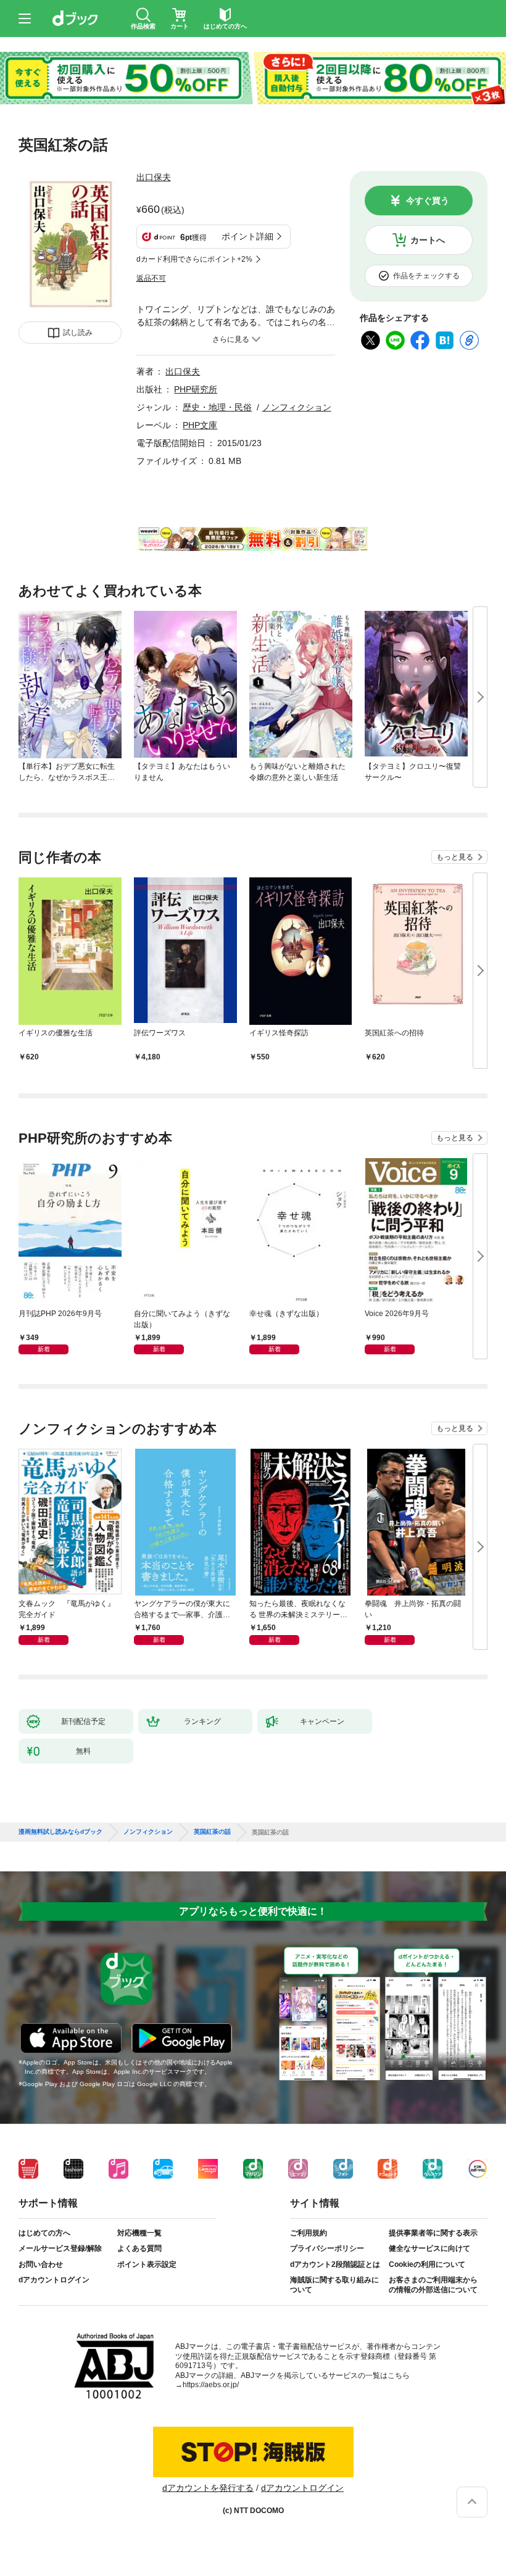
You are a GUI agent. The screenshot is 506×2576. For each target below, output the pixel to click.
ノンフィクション (297, 407)
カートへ (428, 240)
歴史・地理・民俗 (217, 407)
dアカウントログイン (54, 2280)
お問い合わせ (41, 2264)
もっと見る (455, 857)
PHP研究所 (196, 389)
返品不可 (151, 278)
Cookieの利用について (427, 2264)
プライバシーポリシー (327, 2248)
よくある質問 (139, 2248)
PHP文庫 (200, 425)
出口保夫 (154, 177)
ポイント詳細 (247, 236)
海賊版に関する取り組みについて (334, 2285)
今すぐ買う (428, 201)
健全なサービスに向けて (429, 2248)
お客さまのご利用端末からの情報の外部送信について (433, 2285)
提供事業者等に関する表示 (433, 2233)
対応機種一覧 (139, 2233)
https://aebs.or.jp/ (211, 2385)
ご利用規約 (309, 2233)
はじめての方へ (44, 2233)
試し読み (78, 333)
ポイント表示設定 (147, 2264)
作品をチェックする (426, 276)
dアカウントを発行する (208, 2488)
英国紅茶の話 (212, 1832)
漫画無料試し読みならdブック (60, 1832)
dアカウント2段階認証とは (335, 2264)
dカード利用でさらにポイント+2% (194, 259)
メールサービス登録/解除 (60, 2248)
